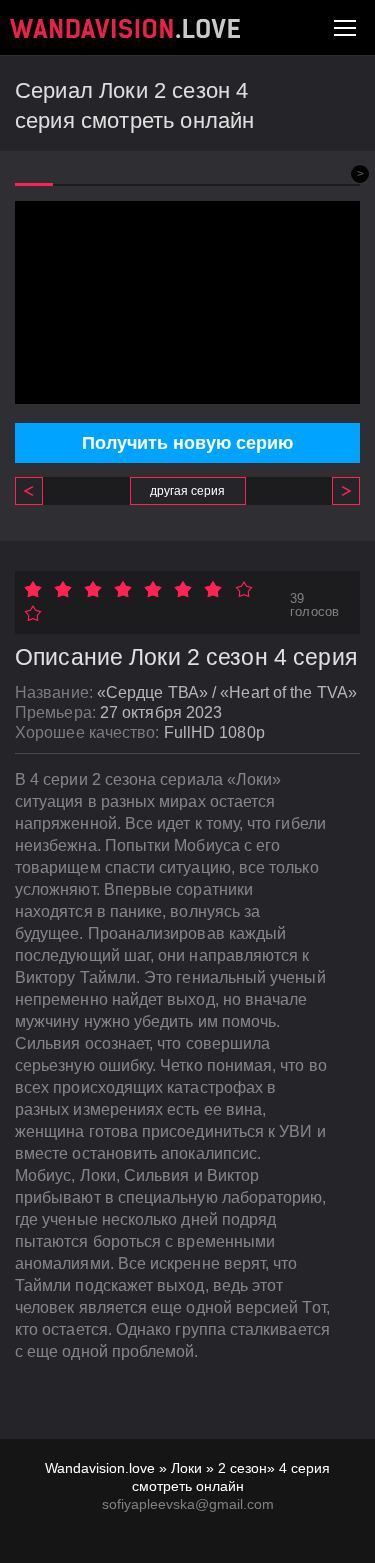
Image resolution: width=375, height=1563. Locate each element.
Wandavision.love (100, 1468)
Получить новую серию (187, 443)
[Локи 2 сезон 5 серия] (338, 491)
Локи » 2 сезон (219, 1468)
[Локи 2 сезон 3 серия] (36, 491)
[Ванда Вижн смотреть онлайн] (125, 29)
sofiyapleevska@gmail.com (188, 1504)
